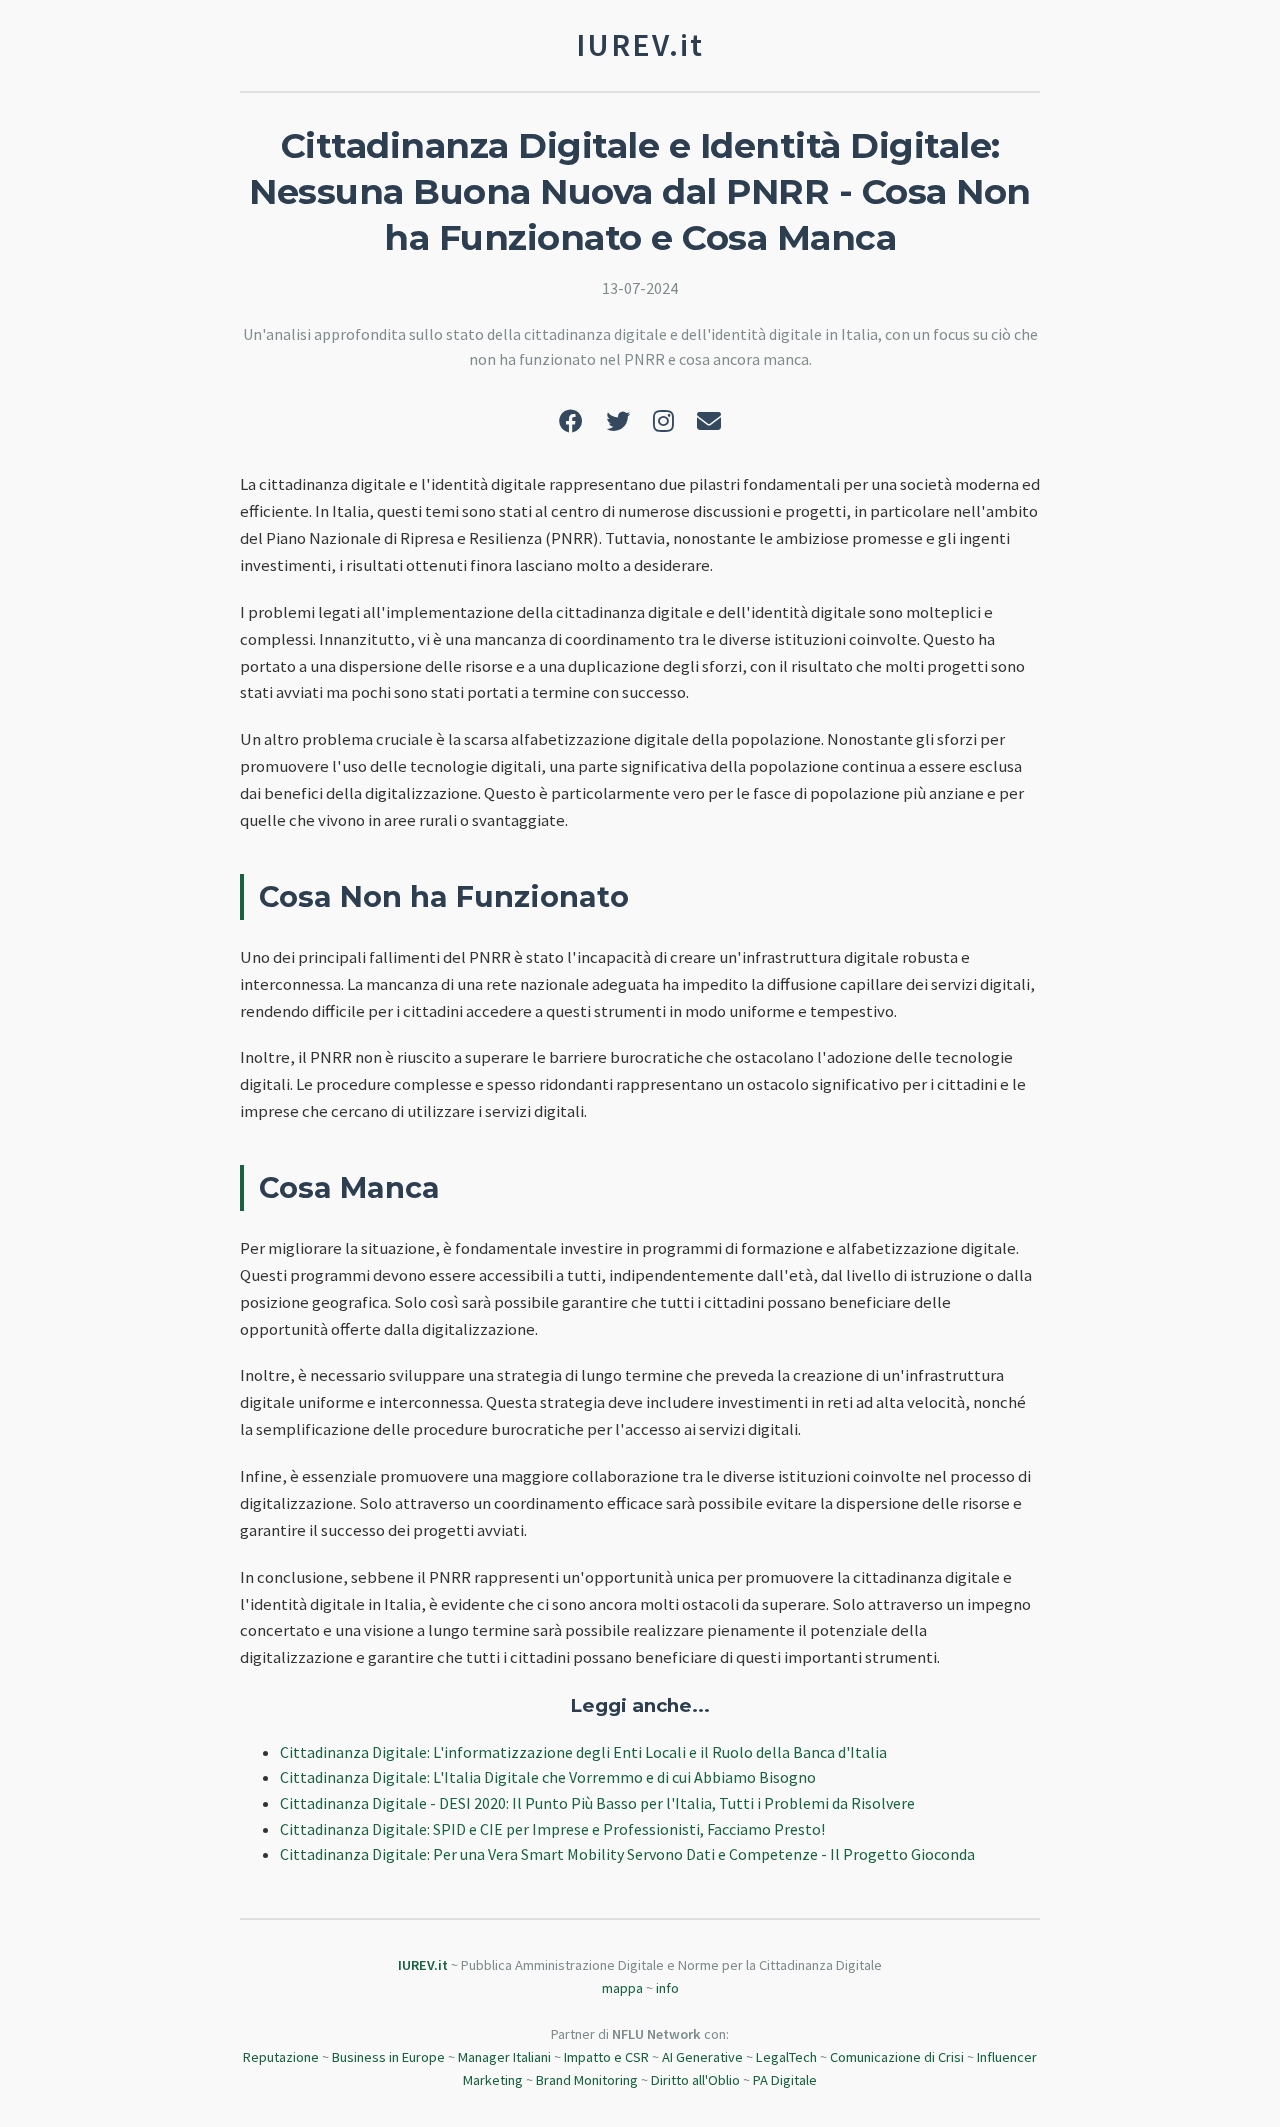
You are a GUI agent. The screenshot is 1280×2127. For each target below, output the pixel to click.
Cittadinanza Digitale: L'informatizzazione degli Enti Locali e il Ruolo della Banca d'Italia (583, 1752)
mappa (622, 1988)
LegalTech (786, 2057)
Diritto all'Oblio (695, 2080)
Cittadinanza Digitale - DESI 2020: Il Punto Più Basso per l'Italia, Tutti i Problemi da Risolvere (597, 1803)
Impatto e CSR (606, 2057)
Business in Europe (388, 2057)
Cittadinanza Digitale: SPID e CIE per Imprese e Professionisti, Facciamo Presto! (552, 1829)
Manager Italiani (504, 2057)
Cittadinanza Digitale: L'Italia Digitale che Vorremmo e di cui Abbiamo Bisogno (548, 1777)
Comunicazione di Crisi (897, 2057)
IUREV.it (423, 1965)
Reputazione (281, 2057)
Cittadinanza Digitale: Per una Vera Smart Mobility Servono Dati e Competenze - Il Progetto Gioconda (627, 1854)
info (667, 1988)
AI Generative (702, 2057)
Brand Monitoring (587, 2080)
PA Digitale (785, 2080)
